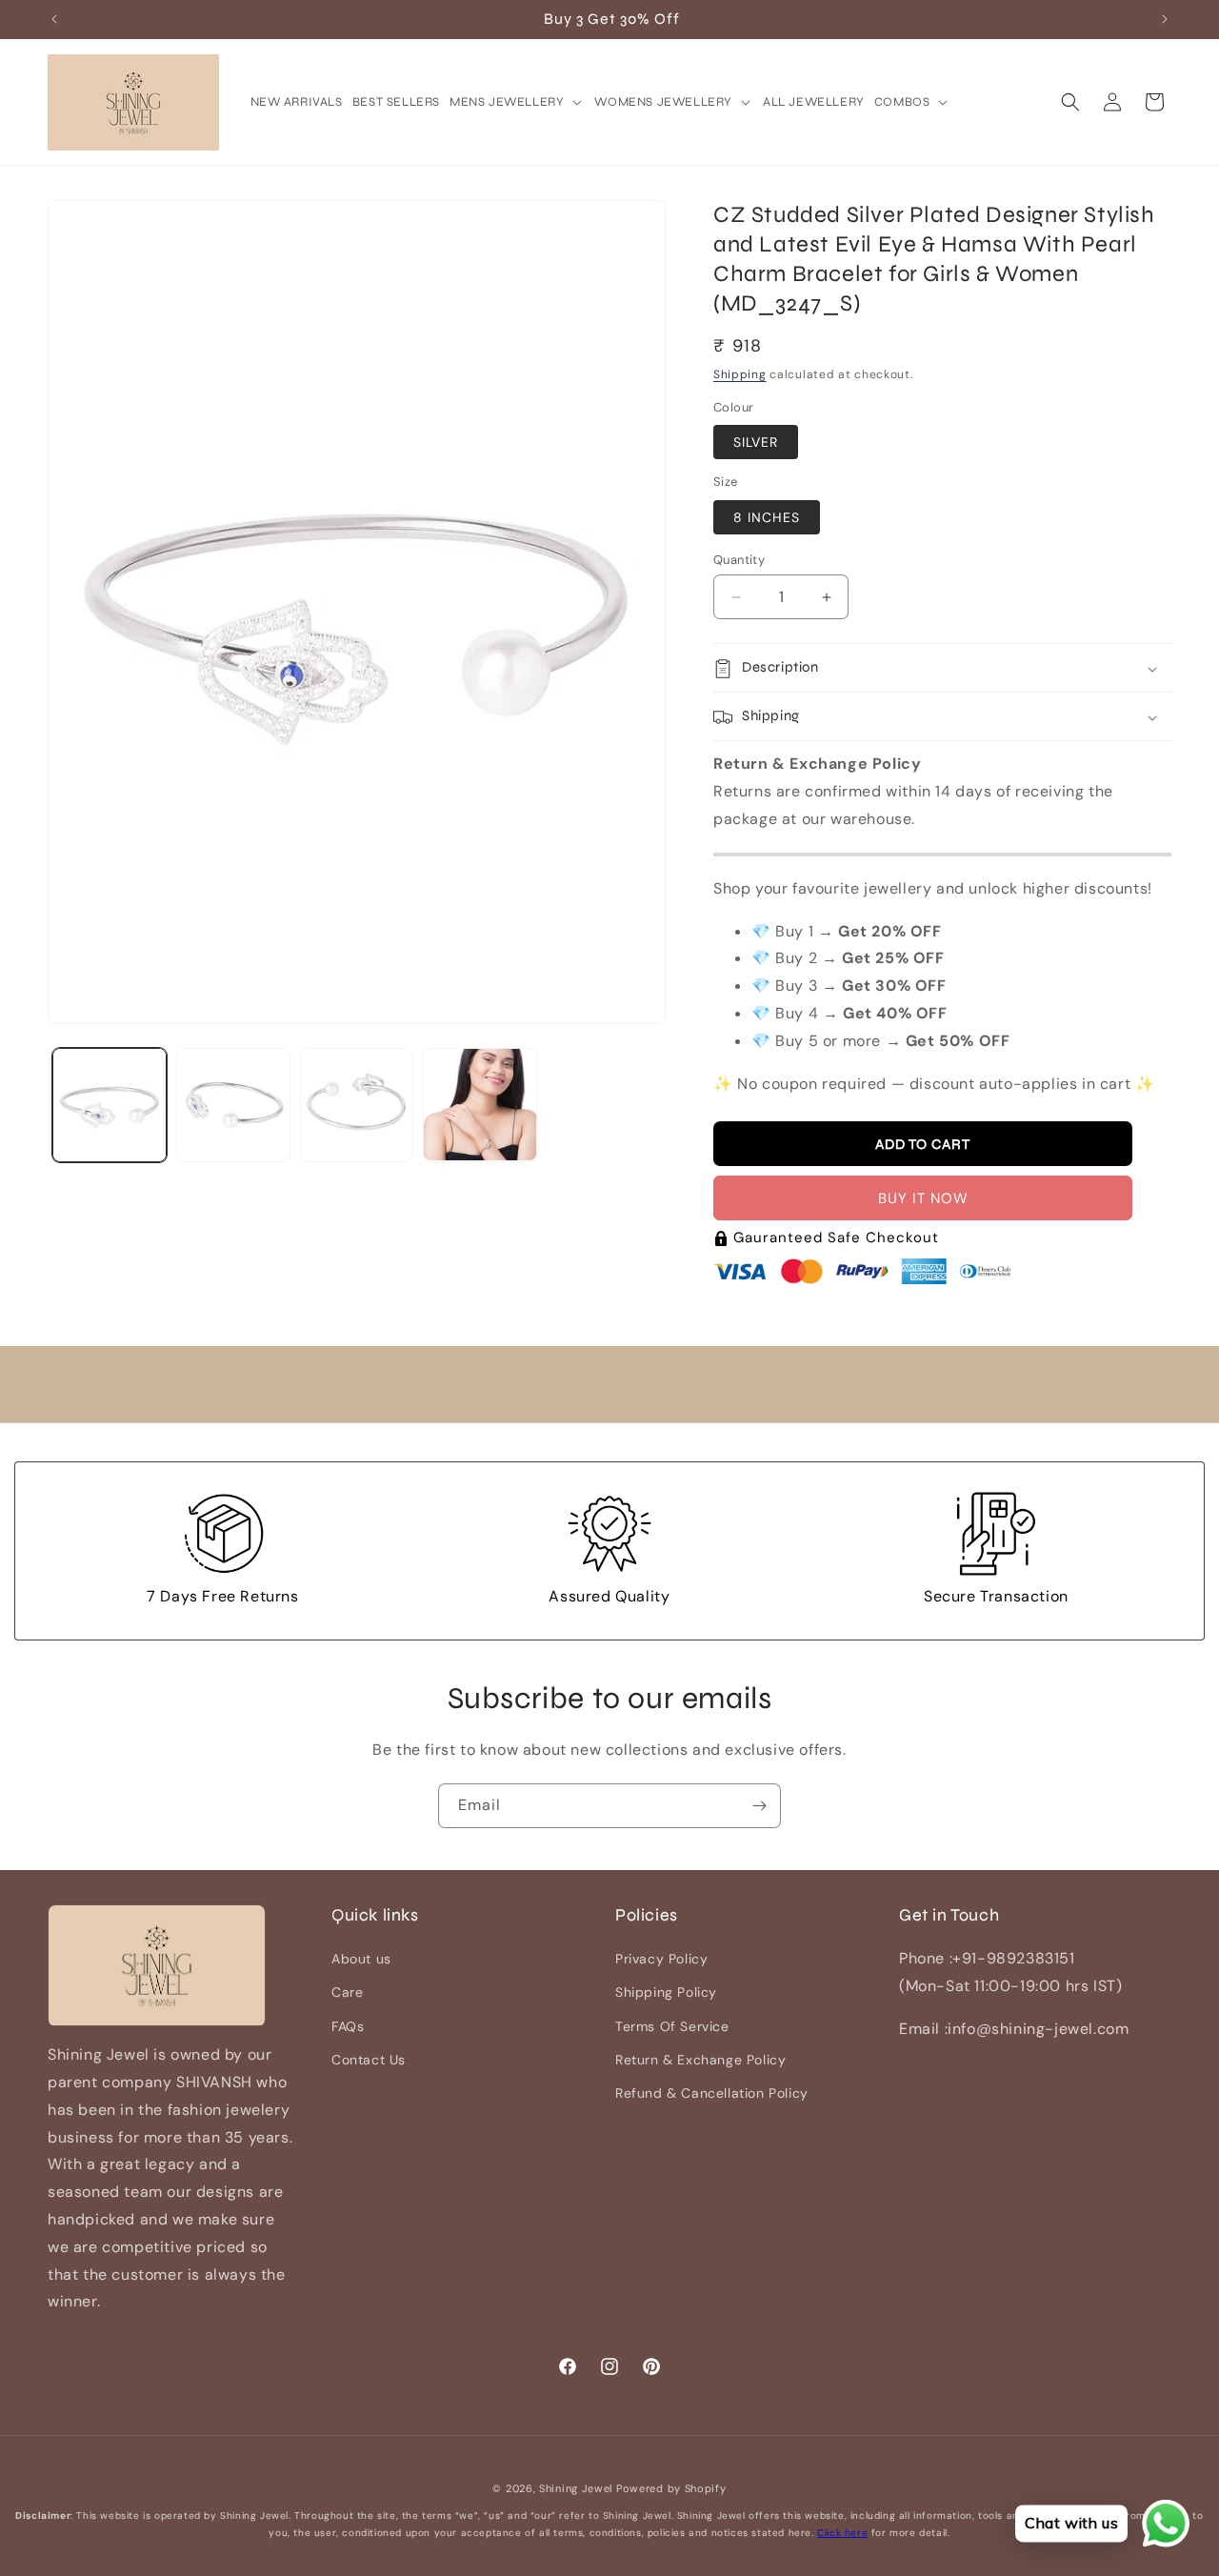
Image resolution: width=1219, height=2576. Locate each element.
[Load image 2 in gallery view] (233, 1105)
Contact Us (369, 2060)
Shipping (740, 374)
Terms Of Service (672, 2026)
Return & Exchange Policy (700, 2060)
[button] (517, 102)
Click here (842, 2533)
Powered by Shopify (671, 2488)
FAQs (348, 2026)
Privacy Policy (661, 1960)
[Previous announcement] (54, 19)
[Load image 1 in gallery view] (110, 1105)
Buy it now (923, 1199)
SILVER (756, 443)
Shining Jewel (576, 2488)
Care (347, 1993)
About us (361, 1960)
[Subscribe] (759, 1806)
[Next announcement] (1165, 19)
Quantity (739, 560)
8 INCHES (767, 517)
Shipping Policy (666, 1993)
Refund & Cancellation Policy (712, 2093)
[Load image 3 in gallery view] (357, 1105)
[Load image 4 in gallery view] (480, 1105)
